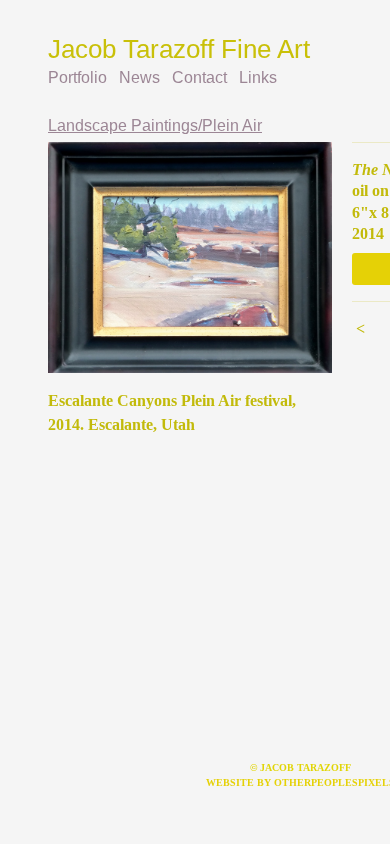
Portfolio (77, 77)
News (139, 77)
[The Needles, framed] (190, 257)
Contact (199, 77)
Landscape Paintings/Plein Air (155, 125)
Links (258, 77)
